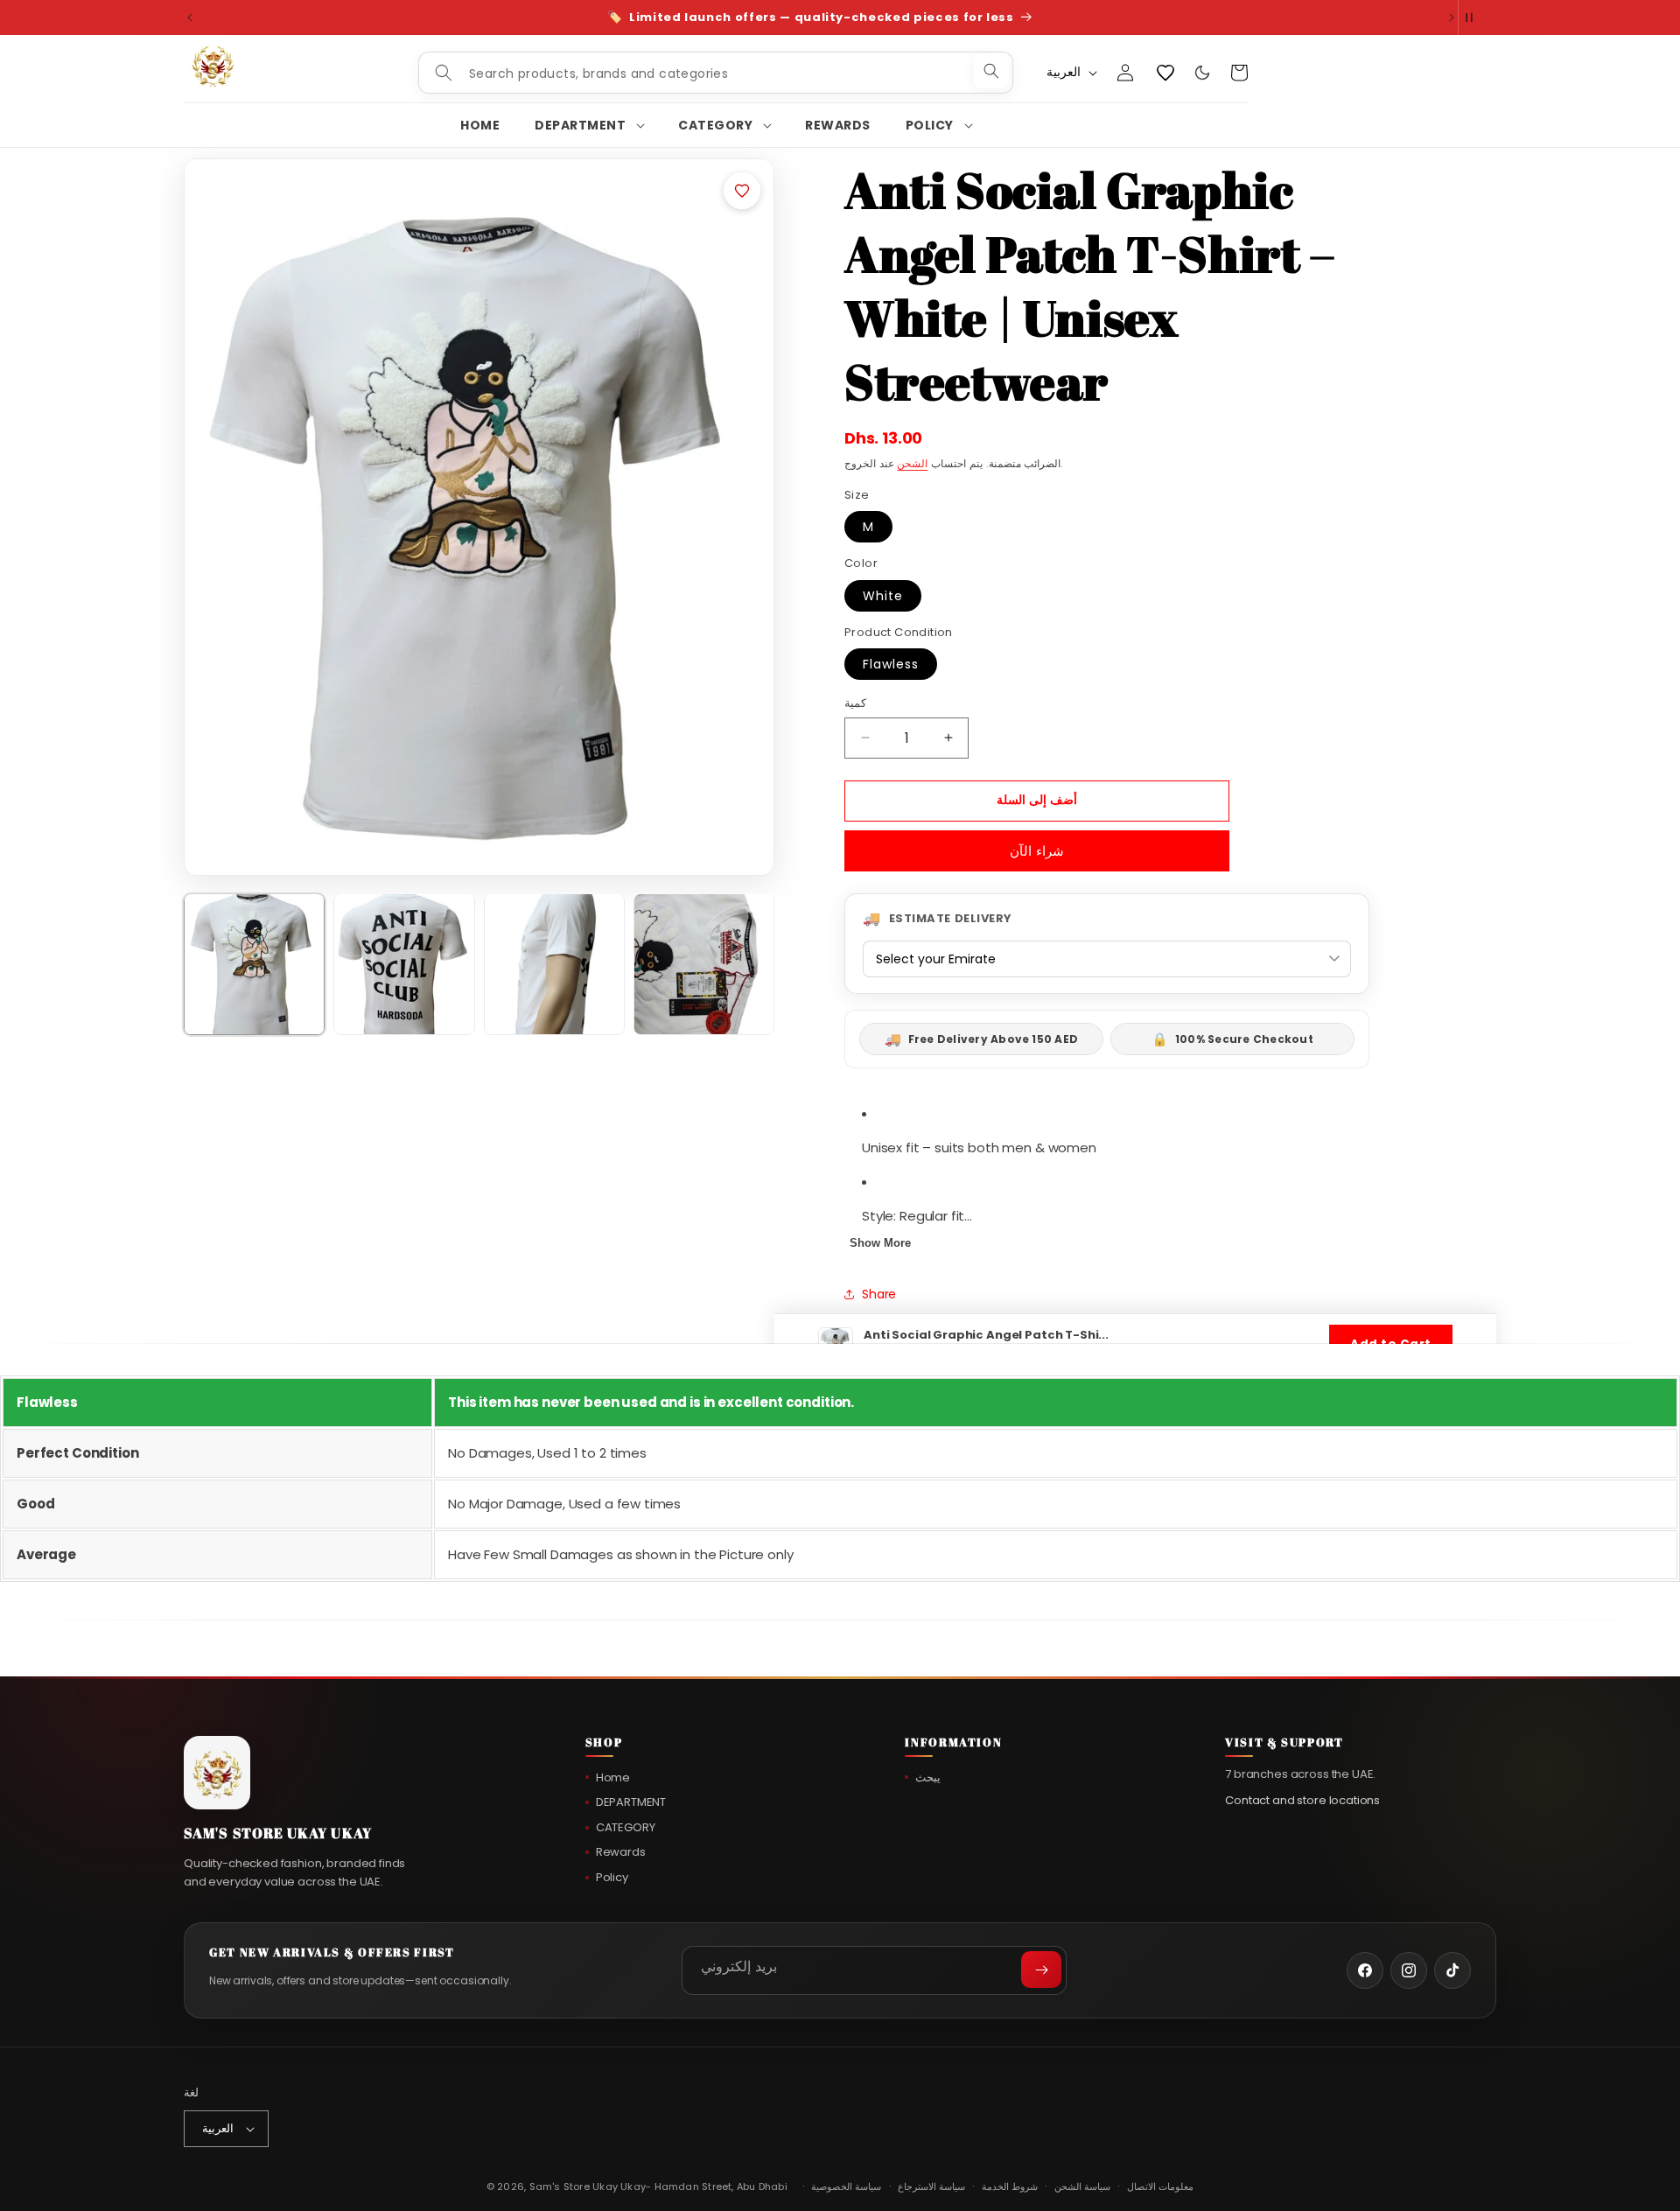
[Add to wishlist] (742, 191)
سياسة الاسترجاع (931, 2187)
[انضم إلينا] (1041, 1970)
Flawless (891, 664)
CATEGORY (626, 1827)
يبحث (928, 1777)
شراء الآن (1037, 851)
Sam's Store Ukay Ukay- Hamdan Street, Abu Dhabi (658, 2187)
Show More (880, 1243)
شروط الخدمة (1010, 2187)
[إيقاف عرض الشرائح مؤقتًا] (1477, 17)
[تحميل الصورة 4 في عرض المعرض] (704, 964)
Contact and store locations (1302, 1799)
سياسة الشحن (1082, 2187)
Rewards (621, 1852)
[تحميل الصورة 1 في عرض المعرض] (254, 964)
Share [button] (879, 1294)
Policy (612, 1877)
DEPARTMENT (631, 1802)
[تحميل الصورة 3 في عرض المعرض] (554, 964)
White (883, 596)
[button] (589, 125)
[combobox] (716, 74)
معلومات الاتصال (1160, 2187)
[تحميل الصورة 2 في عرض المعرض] (404, 964)
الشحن (912, 463)
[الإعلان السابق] (190, 17)
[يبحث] (991, 71)
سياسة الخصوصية (846, 2187)
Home (613, 1777)
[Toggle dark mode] (1202, 73)
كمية (855, 703)
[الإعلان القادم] (1452, 17)
